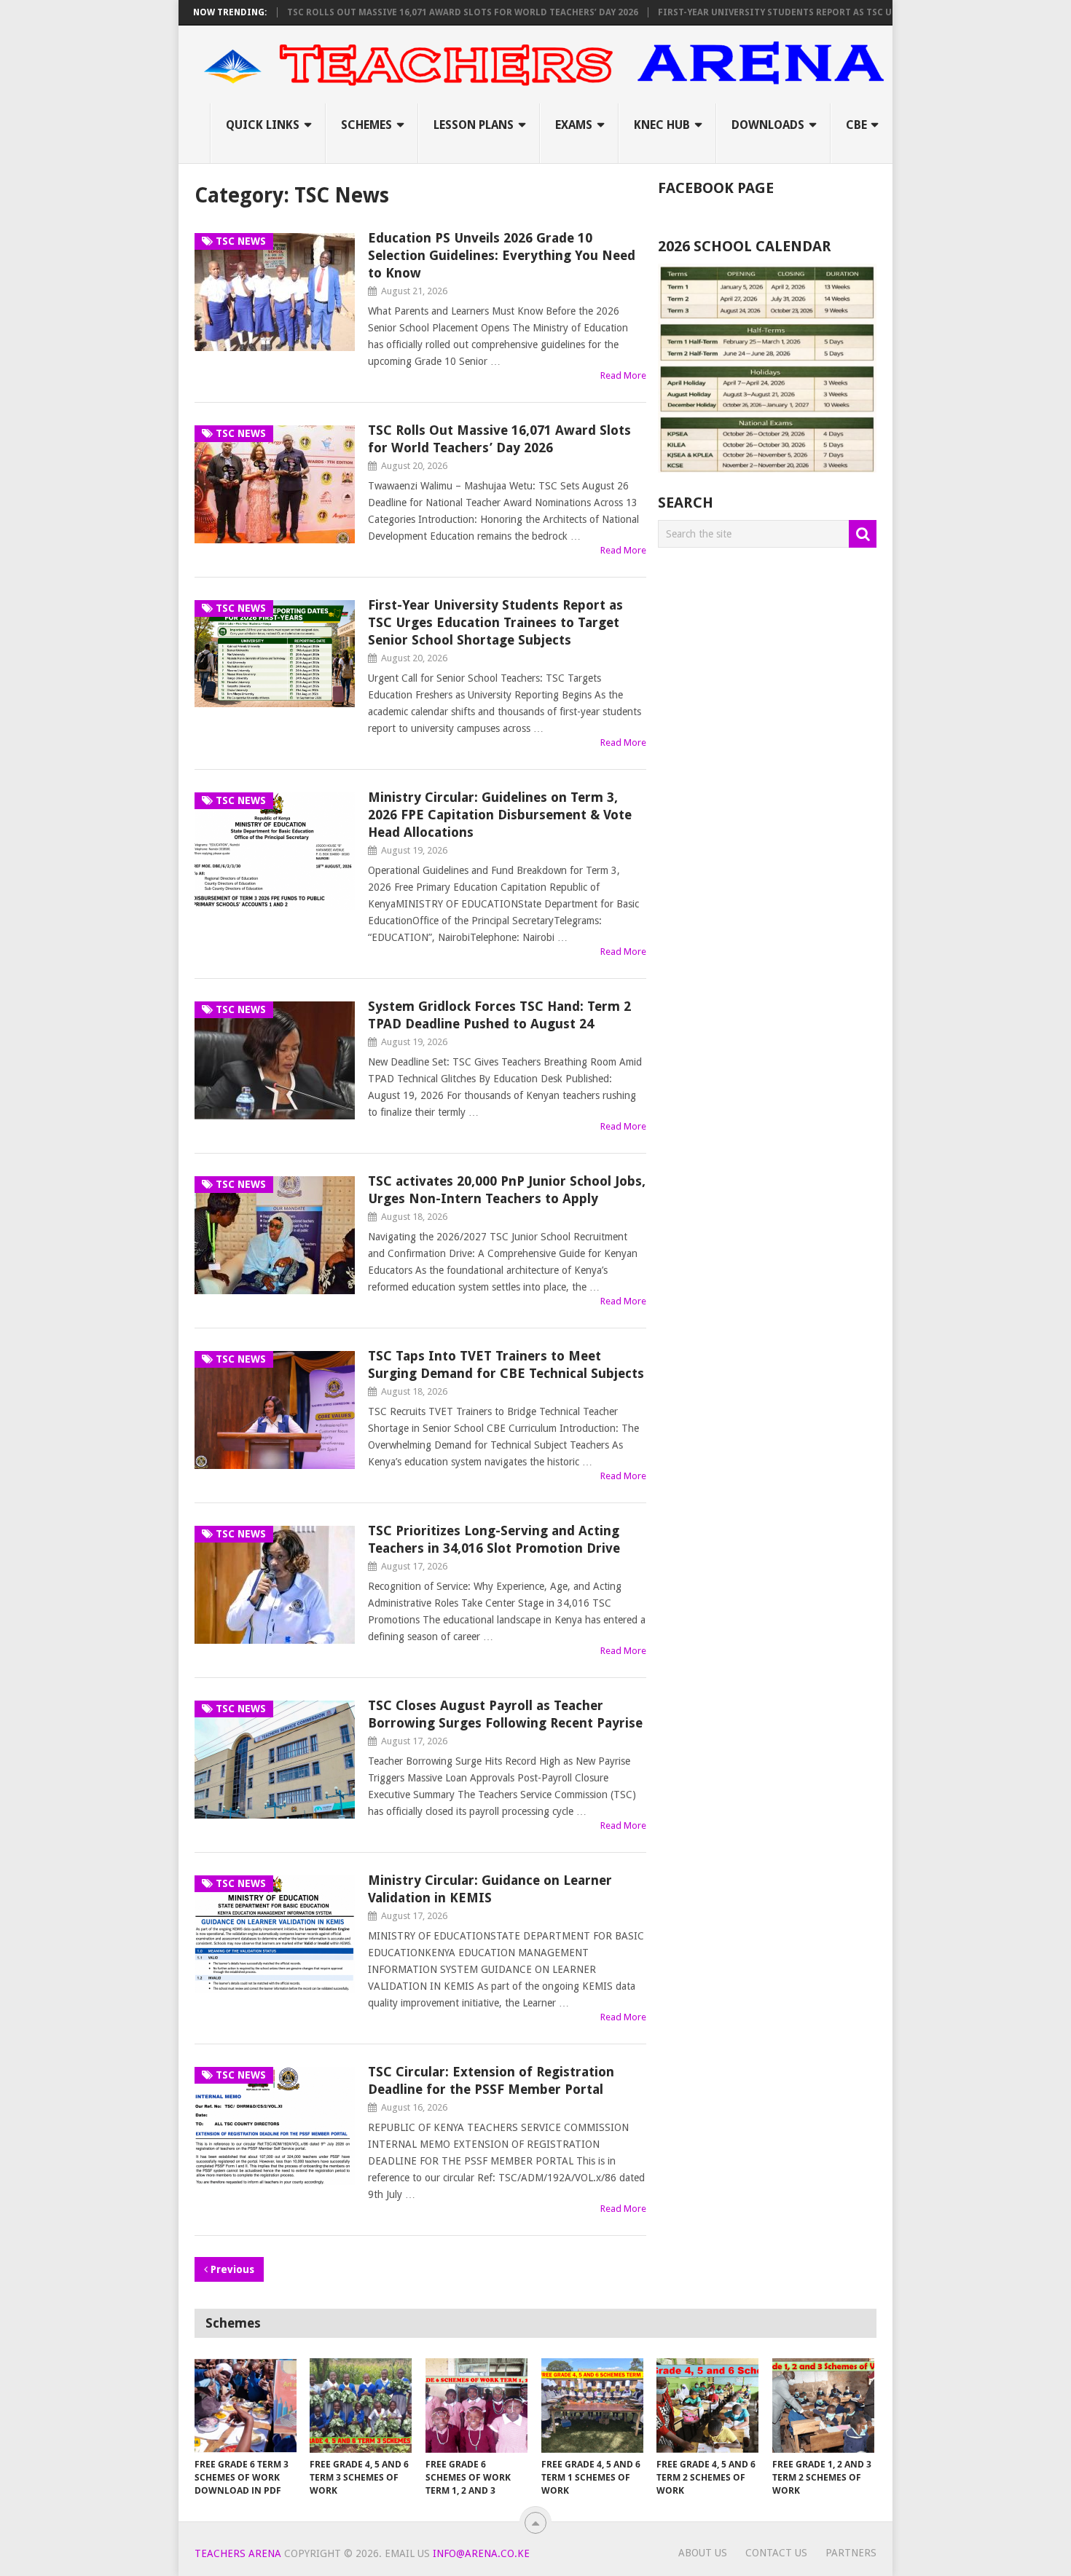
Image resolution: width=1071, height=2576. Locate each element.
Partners (851, 2553)
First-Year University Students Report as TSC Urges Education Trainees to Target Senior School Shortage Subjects (495, 622)
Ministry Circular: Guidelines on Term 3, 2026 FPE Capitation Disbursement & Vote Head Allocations (500, 815)
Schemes (366, 125)
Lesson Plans (474, 125)
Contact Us (776, 2553)
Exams (574, 125)
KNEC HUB (662, 125)
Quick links (263, 125)
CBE (856, 125)
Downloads (768, 125)
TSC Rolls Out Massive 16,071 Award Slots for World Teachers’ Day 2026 (411, 12)
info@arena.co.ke (481, 2553)
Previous (231, 2269)
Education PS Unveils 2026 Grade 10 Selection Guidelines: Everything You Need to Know (502, 255)
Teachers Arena (238, 2553)
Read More (623, 375)
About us (703, 2553)
